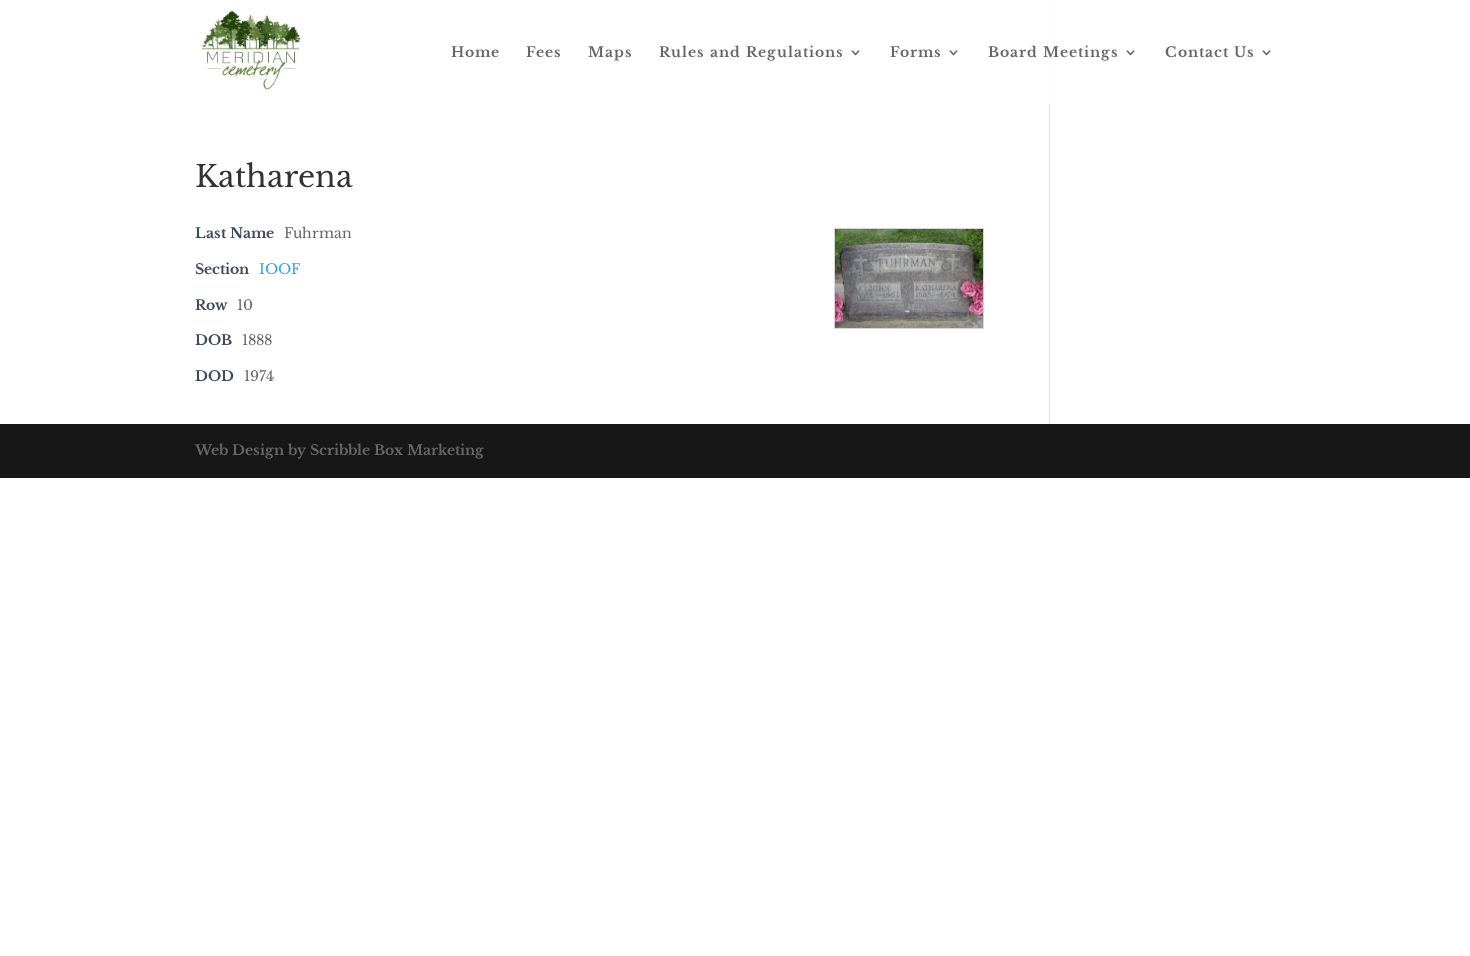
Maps (610, 53)
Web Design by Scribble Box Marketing (339, 450)
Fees (544, 53)
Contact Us (1210, 53)
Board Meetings (1053, 53)
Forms (916, 53)
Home (475, 53)
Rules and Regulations (751, 53)
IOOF (279, 269)
